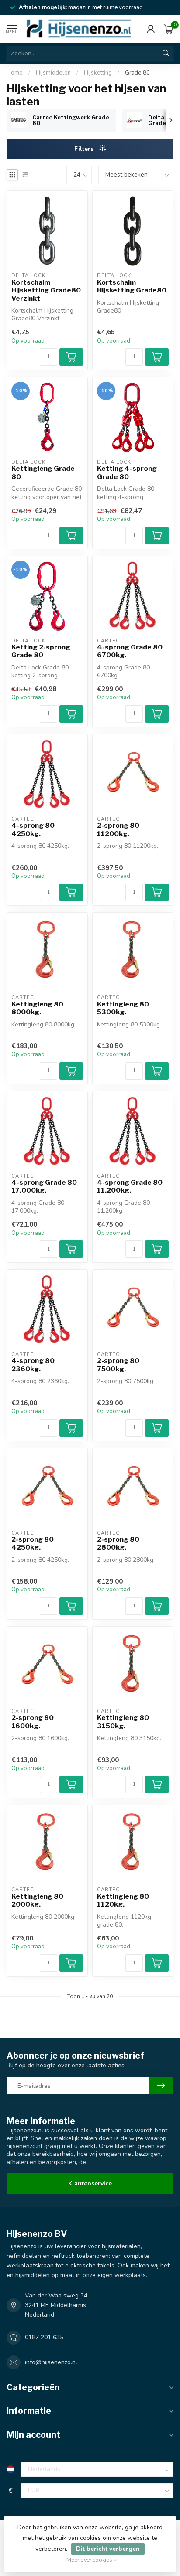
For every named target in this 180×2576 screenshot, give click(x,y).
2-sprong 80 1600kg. (33, 1722)
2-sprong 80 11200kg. (118, 829)
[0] (169, 29)
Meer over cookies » (91, 2560)
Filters (85, 149)
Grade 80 (137, 73)
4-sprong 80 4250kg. (33, 829)
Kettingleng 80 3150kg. (123, 1722)
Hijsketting (98, 73)
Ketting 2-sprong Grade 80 (41, 651)
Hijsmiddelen (53, 73)
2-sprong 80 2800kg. (118, 1543)
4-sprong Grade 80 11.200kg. (130, 1186)
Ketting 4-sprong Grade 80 (127, 472)
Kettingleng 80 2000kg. (37, 1900)
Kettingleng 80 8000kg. (37, 1008)
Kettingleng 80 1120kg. (123, 1900)
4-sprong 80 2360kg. (33, 1365)
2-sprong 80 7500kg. (118, 1365)
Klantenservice (90, 2183)
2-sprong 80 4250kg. (33, 1543)
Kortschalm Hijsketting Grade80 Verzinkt (46, 291)
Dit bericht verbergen (108, 2549)
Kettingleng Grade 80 (43, 472)
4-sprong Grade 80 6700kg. (130, 651)
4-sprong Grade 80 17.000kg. (44, 1186)
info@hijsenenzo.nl (51, 2362)
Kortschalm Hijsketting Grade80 (132, 286)
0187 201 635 (44, 2337)
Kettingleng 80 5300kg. (123, 1008)
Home (15, 73)
